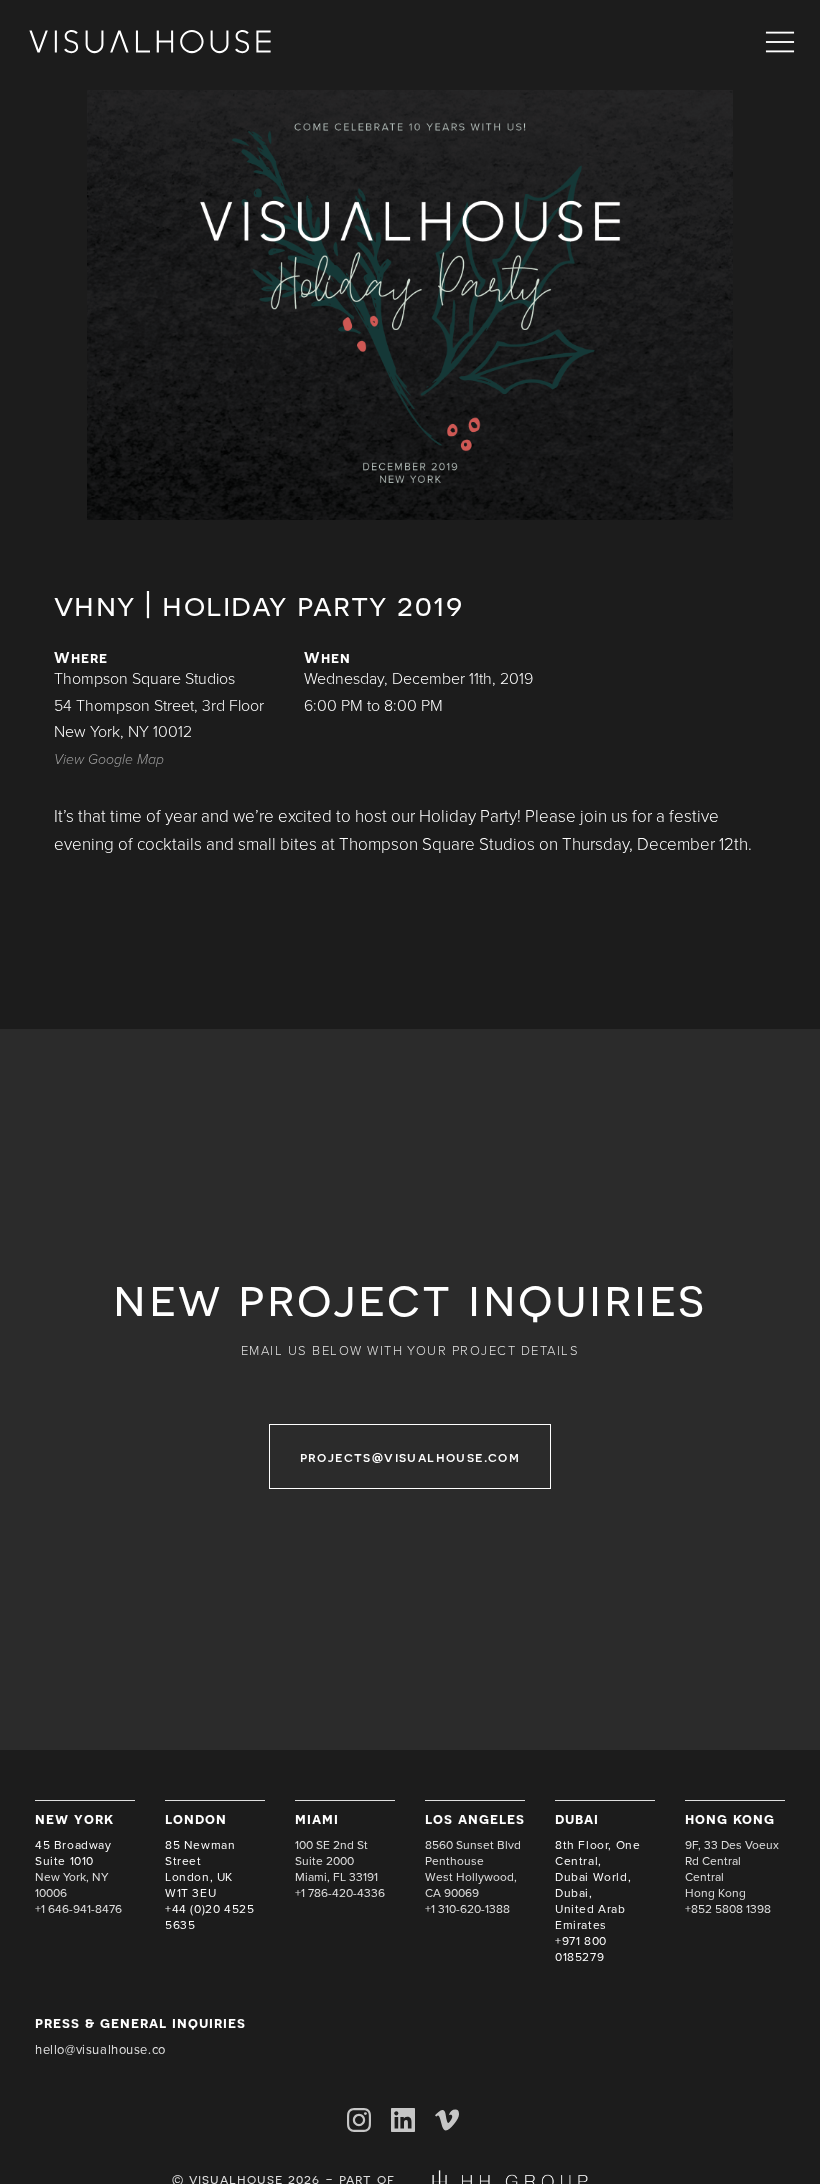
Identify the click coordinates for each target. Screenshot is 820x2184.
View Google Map (109, 759)
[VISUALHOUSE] (150, 42)
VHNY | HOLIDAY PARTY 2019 (259, 604)
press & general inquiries (140, 2022)
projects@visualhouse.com (410, 1456)
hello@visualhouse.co (100, 2050)
